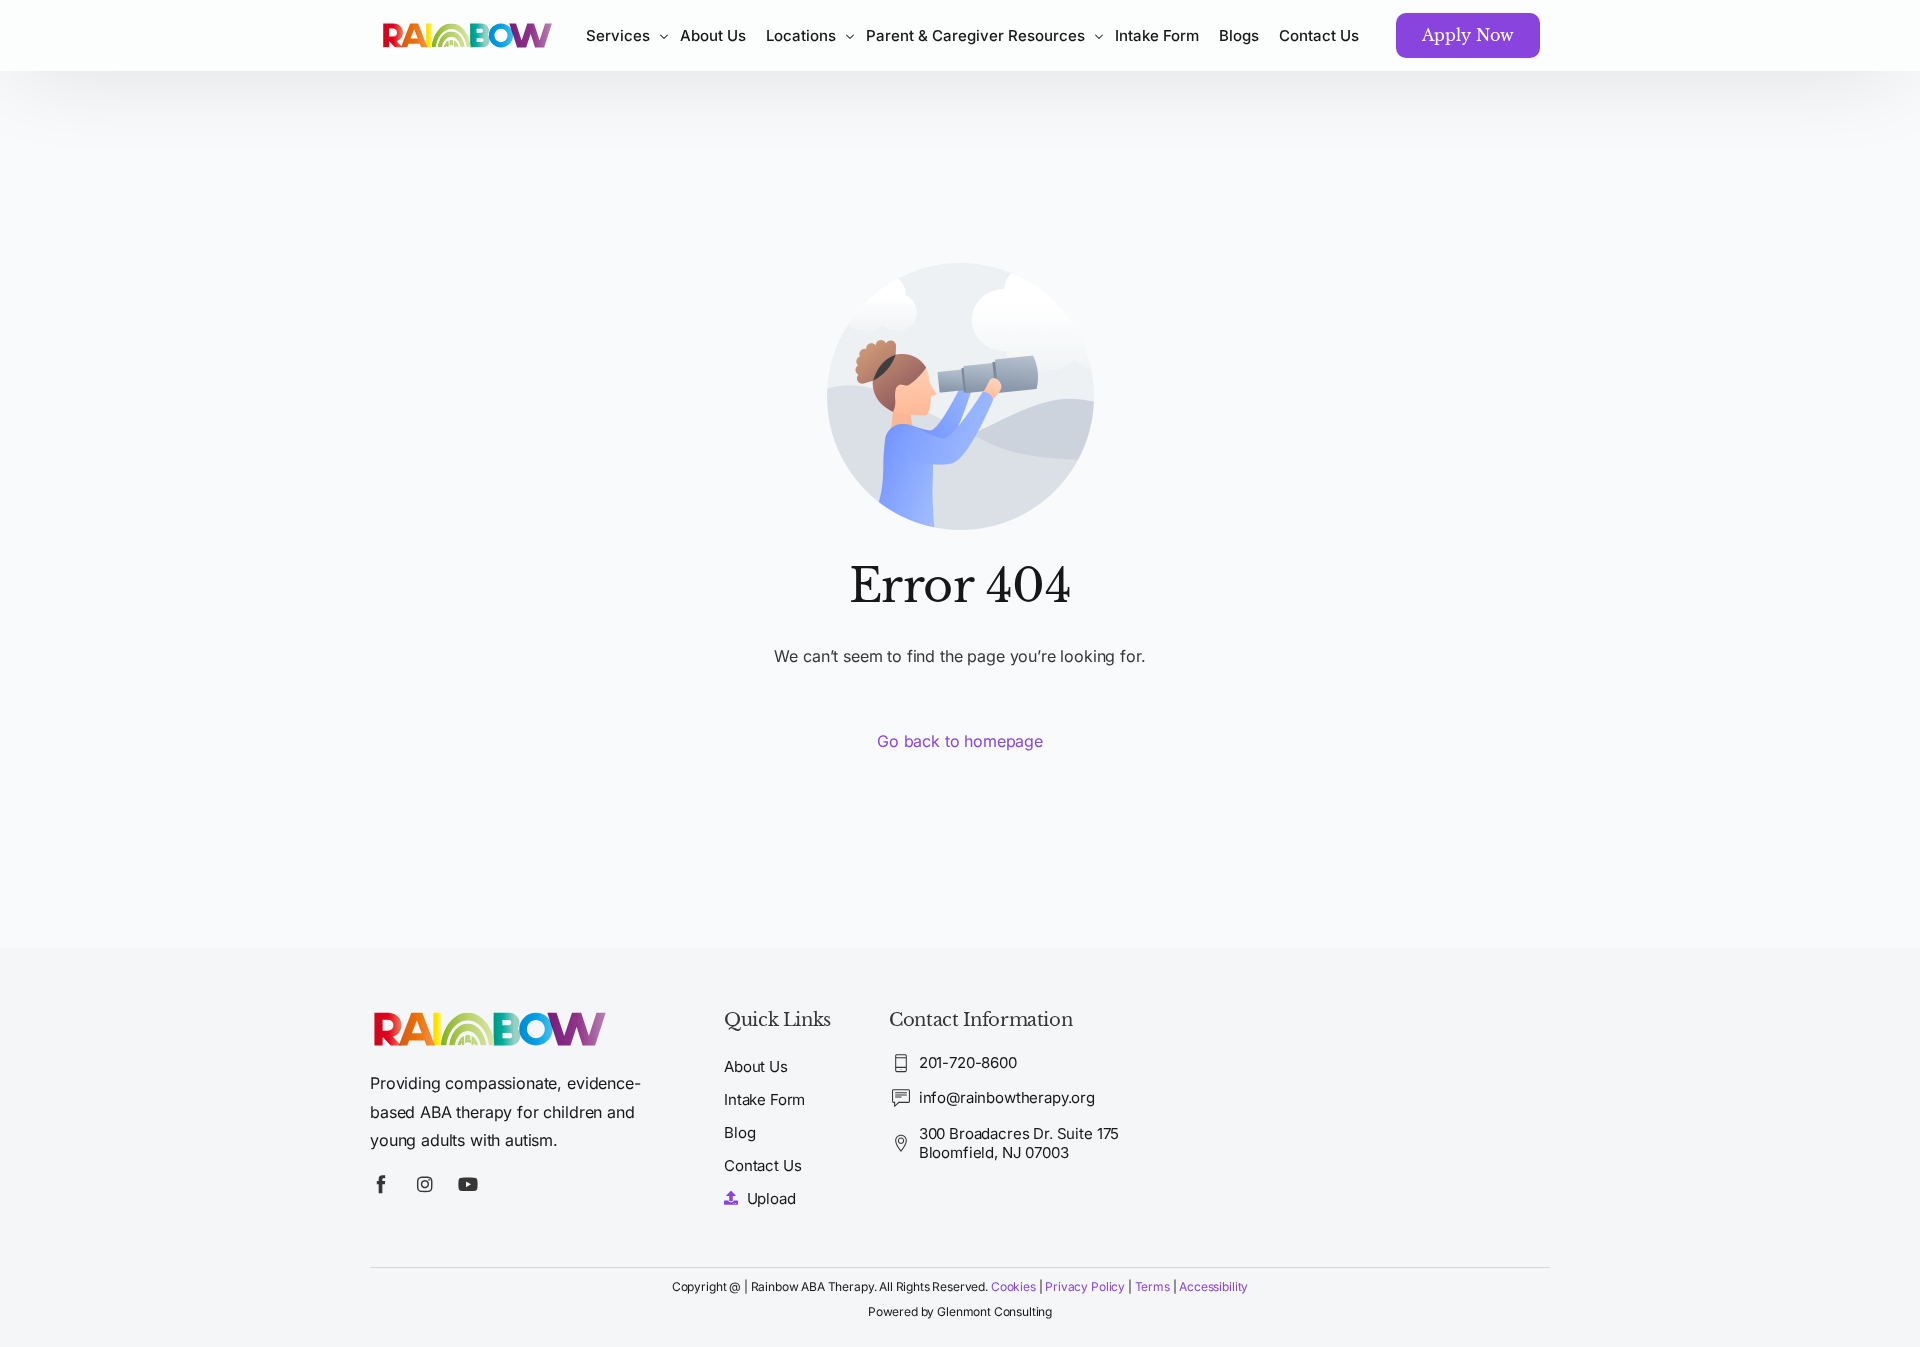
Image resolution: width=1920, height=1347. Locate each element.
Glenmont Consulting (994, 1311)
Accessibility (1213, 1286)
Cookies (1013, 1286)
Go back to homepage (960, 741)
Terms (1154, 1286)
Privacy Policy (1085, 1286)
